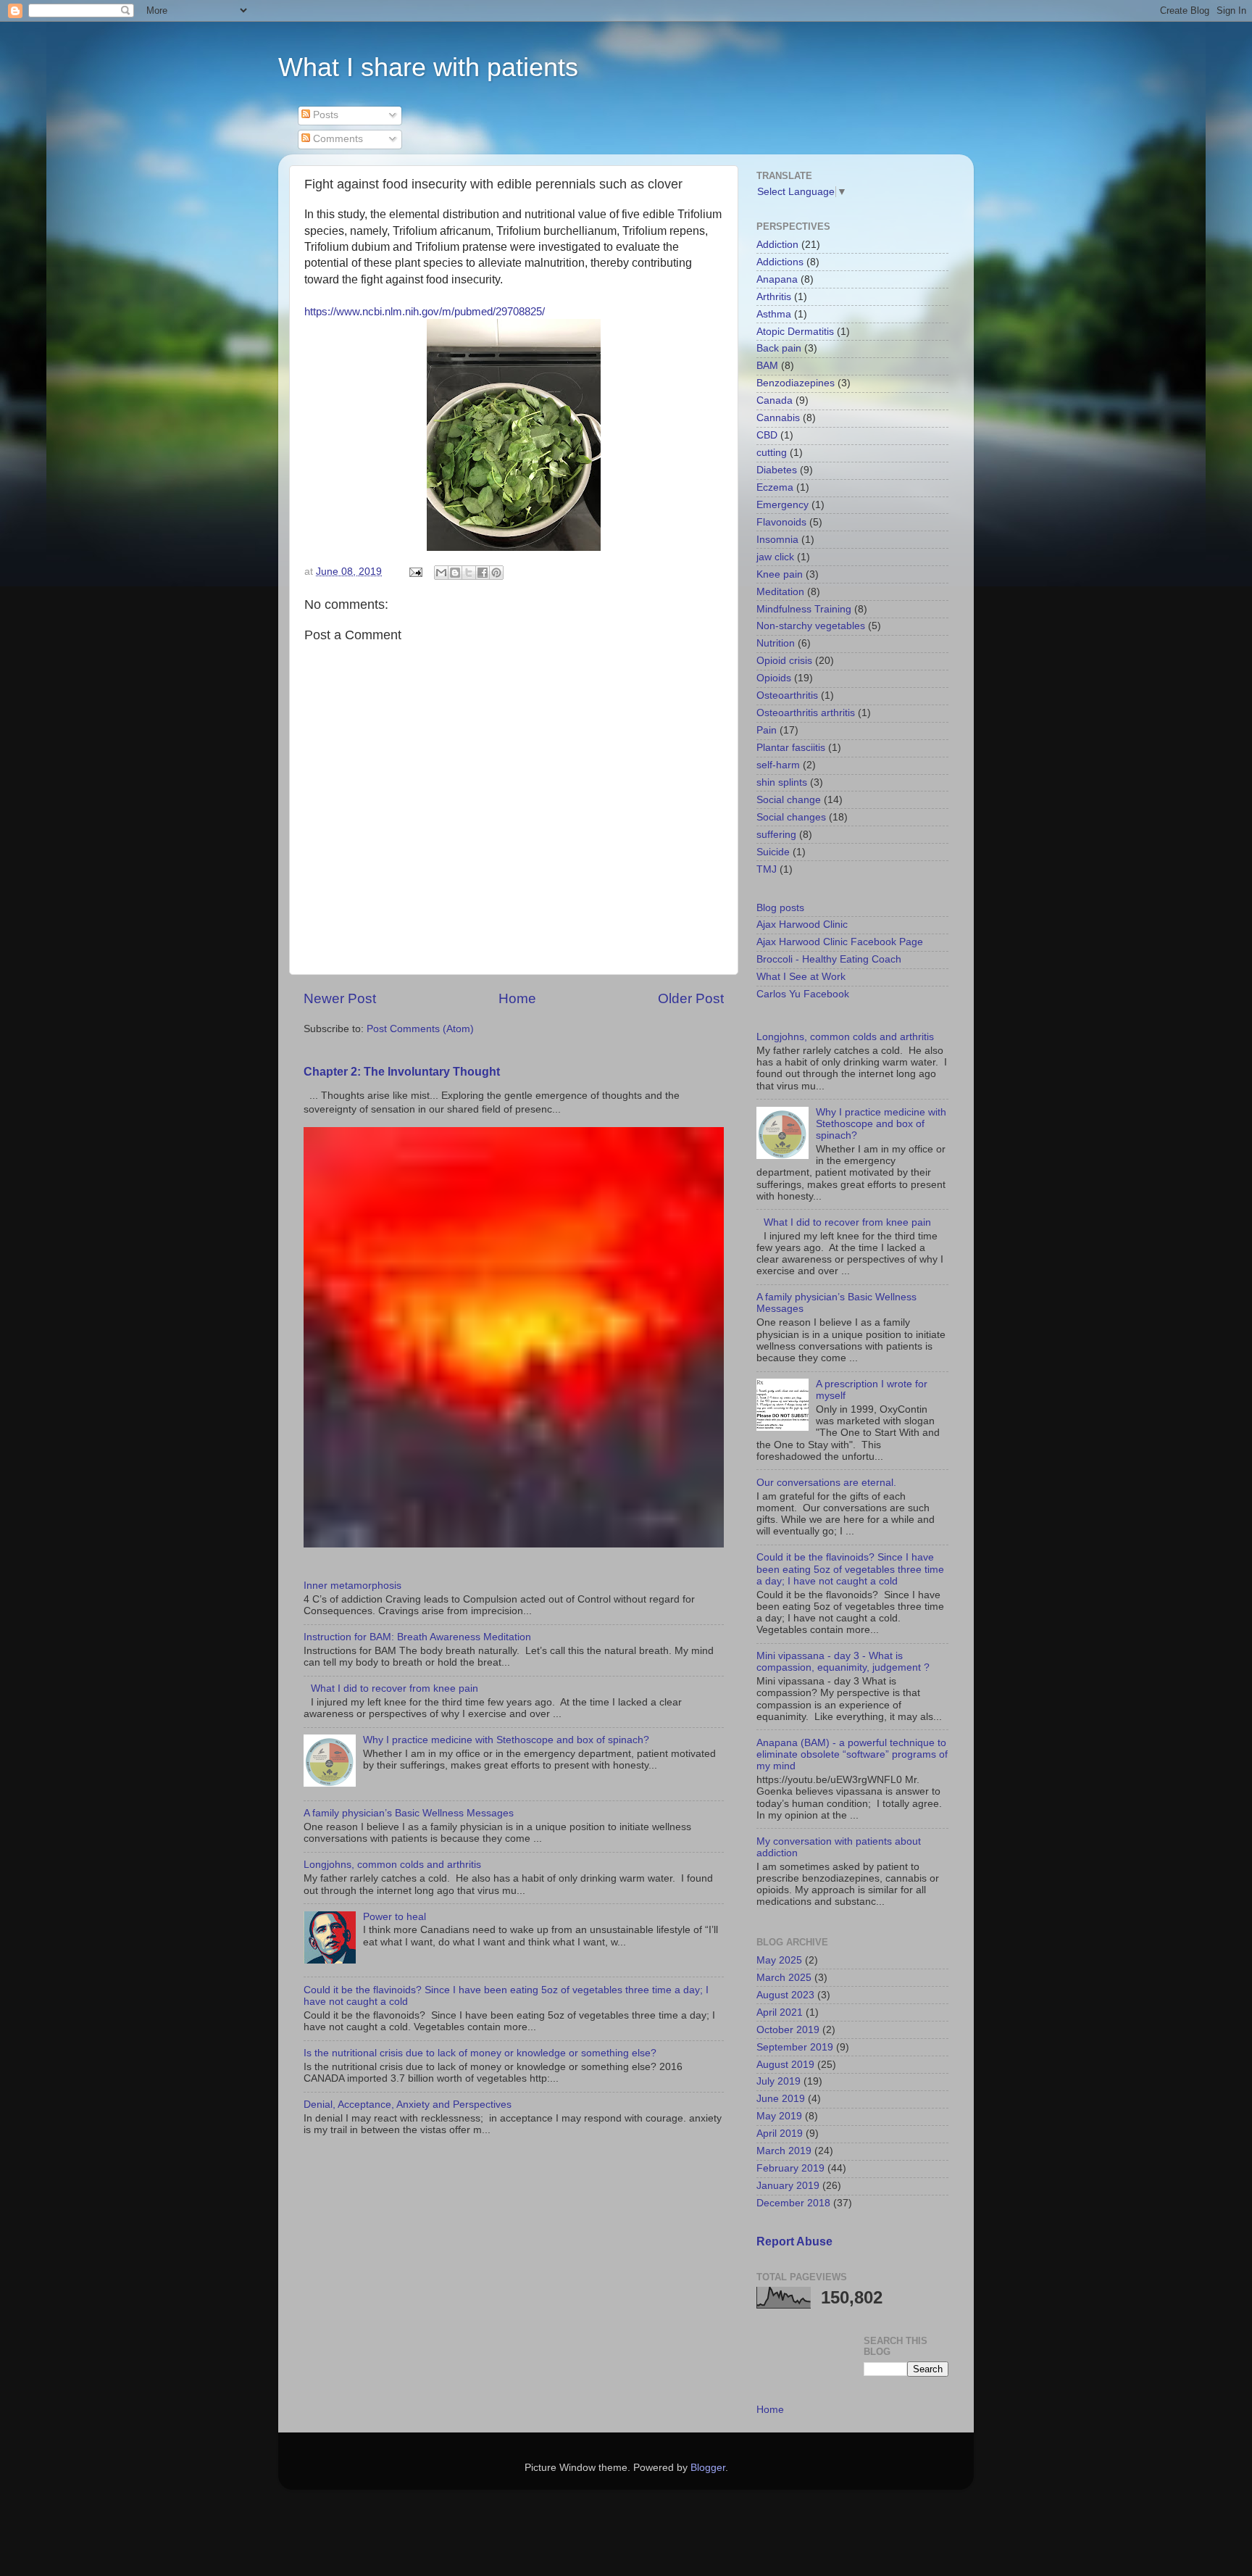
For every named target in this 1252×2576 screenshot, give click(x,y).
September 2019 (795, 2047)
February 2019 (790, 2168)
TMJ (767, 869)
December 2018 (793, 2203)
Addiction (777, 245)
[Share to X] (469, 573)
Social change (789, 800)
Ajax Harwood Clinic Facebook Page (840, 942)
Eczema (775, 487)
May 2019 (779, 2116)
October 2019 (788, 2030)
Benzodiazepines (796, 383)
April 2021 (780, 2012)
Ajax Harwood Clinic (802, 925)
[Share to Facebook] (483, 573)
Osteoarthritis (787, 695)
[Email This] (441, 573)
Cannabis (778, 418)
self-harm (778, 765)
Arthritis (774, 297)
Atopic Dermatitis (795, 332)
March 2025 (784, 1978)
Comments (337, 139)
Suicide (773, 852)
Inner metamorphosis (352, 1586)
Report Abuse (794, 2241)
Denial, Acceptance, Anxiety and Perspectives (408, 2105)
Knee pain (780, 574)
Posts (324, 115)
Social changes (791, 817)
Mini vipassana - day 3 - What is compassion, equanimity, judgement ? (843, 1662)
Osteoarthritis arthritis (806, 713)
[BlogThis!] (455, 573)
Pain (767, 730)
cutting (772, 453)
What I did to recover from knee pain (395, 1688)
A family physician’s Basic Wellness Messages (409, 1813)
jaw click (775, 557)
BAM (767, 366)
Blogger (708, 2468)
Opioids (774, 678)
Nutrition (776, 643)
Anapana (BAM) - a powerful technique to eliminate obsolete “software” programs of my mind (852, 1754)
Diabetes (777, 470)
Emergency (783, 505)
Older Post (691, 998)
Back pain (779, 348)
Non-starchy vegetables (811, 626)
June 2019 (781, 2099)
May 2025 (779, 1960)
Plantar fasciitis (791, 748)
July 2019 (779, 2081)
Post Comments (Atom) (420, 1029)
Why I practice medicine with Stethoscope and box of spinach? (506, 1740)
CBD (767, 435)
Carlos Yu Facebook (803, 994)
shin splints (782, 782)
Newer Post (340, 998)
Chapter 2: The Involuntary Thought (402, 1072)
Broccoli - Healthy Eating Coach (829, 959)
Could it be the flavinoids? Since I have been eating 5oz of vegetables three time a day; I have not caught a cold (850, 1569)
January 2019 (788, 2186)
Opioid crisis (784, 661)
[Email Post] (415, 572)
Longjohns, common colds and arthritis (392, 1865)
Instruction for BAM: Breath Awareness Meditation (417, 1637)
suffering (776, 835)
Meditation (780, 592)
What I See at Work (801, 977)
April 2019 (780, 2133)
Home (517, 998)
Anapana (777, 279)
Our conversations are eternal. (826, 1483)
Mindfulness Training (804, 609)
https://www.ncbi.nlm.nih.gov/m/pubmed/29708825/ (425, 312)
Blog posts (780, 908)
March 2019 (784, 2151)
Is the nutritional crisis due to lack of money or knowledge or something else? (480, 2053)
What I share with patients (428, 67)
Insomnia (777, 540)
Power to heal (395, 1917)
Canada (775, 400)
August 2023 (785, 1995)
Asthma (774, 314)
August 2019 (785, 2065)
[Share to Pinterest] (496, 573)
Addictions (780, 262)
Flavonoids (781, 522)
